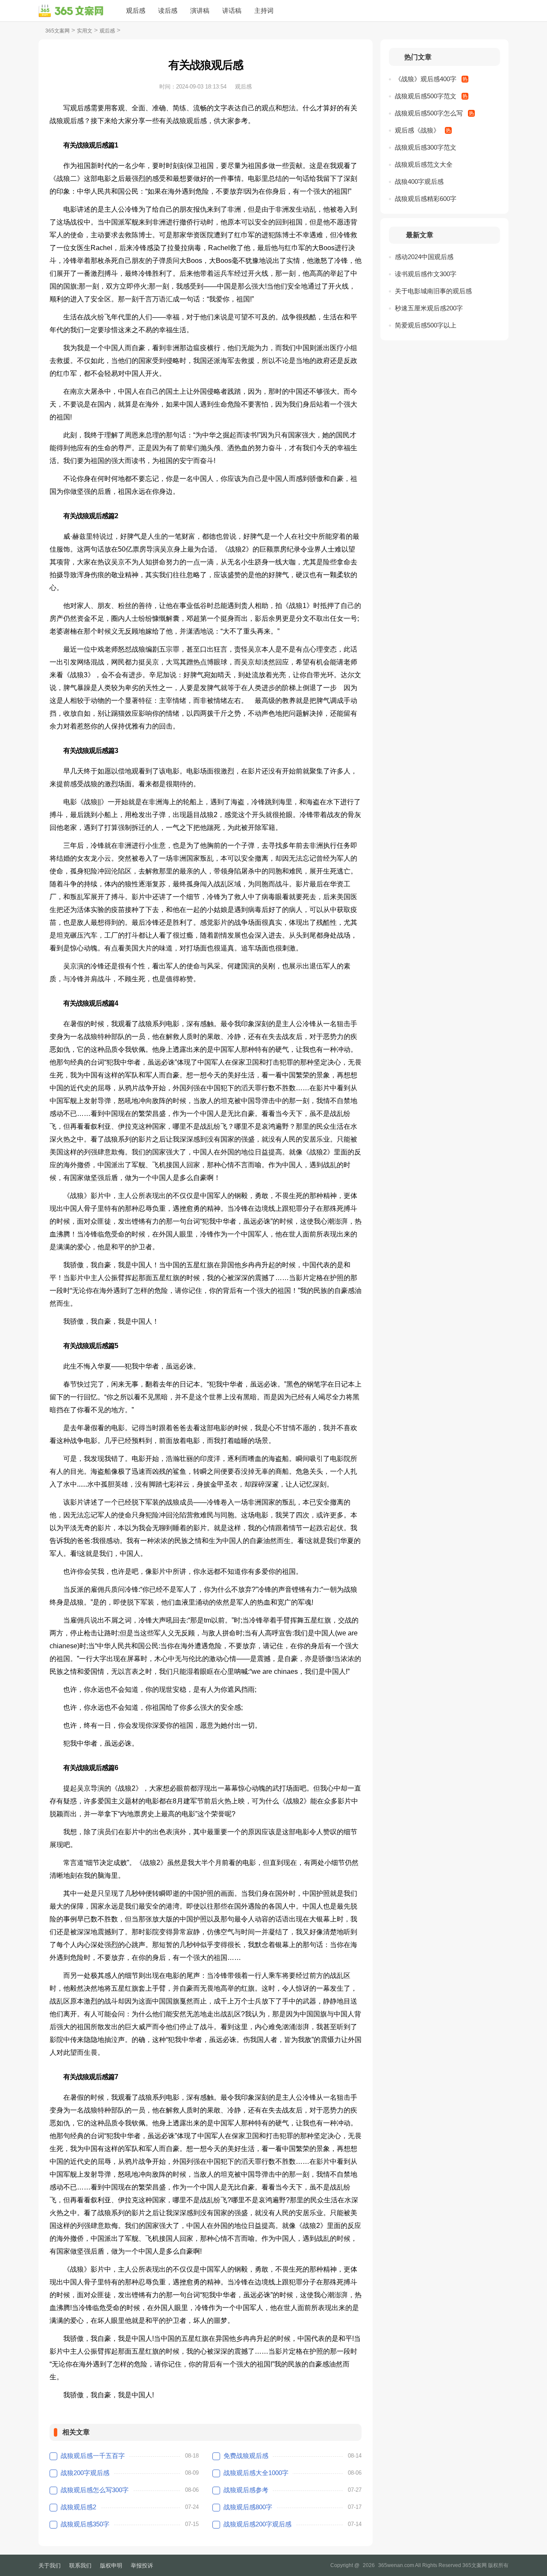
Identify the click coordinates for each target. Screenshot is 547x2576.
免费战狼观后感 (246, 2456)
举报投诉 (142, 2566)
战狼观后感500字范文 (426, 96)
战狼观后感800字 (248, 2507)
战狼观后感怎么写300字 (95, 2490)
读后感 (168, 10)
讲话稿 (232, 10)
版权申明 (111, 2566)
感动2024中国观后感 (424, 257)
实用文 (85, 31)
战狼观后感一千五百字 (93, 2456)
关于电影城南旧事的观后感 (433, 291)
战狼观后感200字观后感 (257, 2524)
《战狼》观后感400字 (426, 79)
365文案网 (57, 31)
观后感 (136, 10)
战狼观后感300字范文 (426, 147)
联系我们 (80, 2566)
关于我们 (50, 2566)
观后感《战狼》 (417, 130)
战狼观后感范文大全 (424, 164)
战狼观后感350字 (85, 2524)
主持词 (264, 10)
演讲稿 (200, 10)
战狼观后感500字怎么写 (429, 113)
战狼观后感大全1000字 (256, 2473)
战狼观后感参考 (246, 2490)
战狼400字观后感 (419, 181)
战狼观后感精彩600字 (426, 199)
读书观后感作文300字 (426, 274)
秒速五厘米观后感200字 (429, 308)
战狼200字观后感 (85, 2473)
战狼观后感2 (78, 2507)
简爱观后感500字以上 (426, 325)
